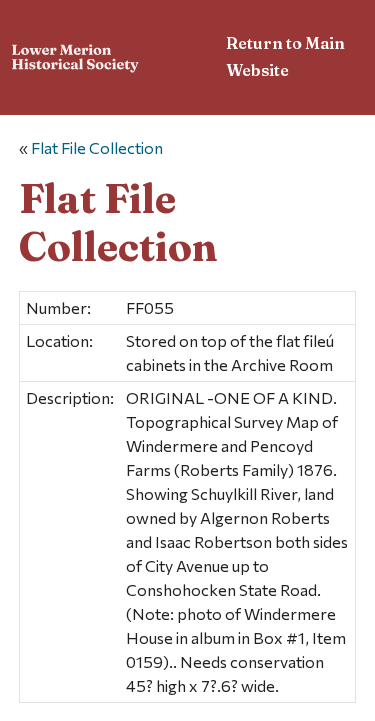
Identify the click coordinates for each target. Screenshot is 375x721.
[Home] (75, 60)
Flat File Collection (97, 147)
